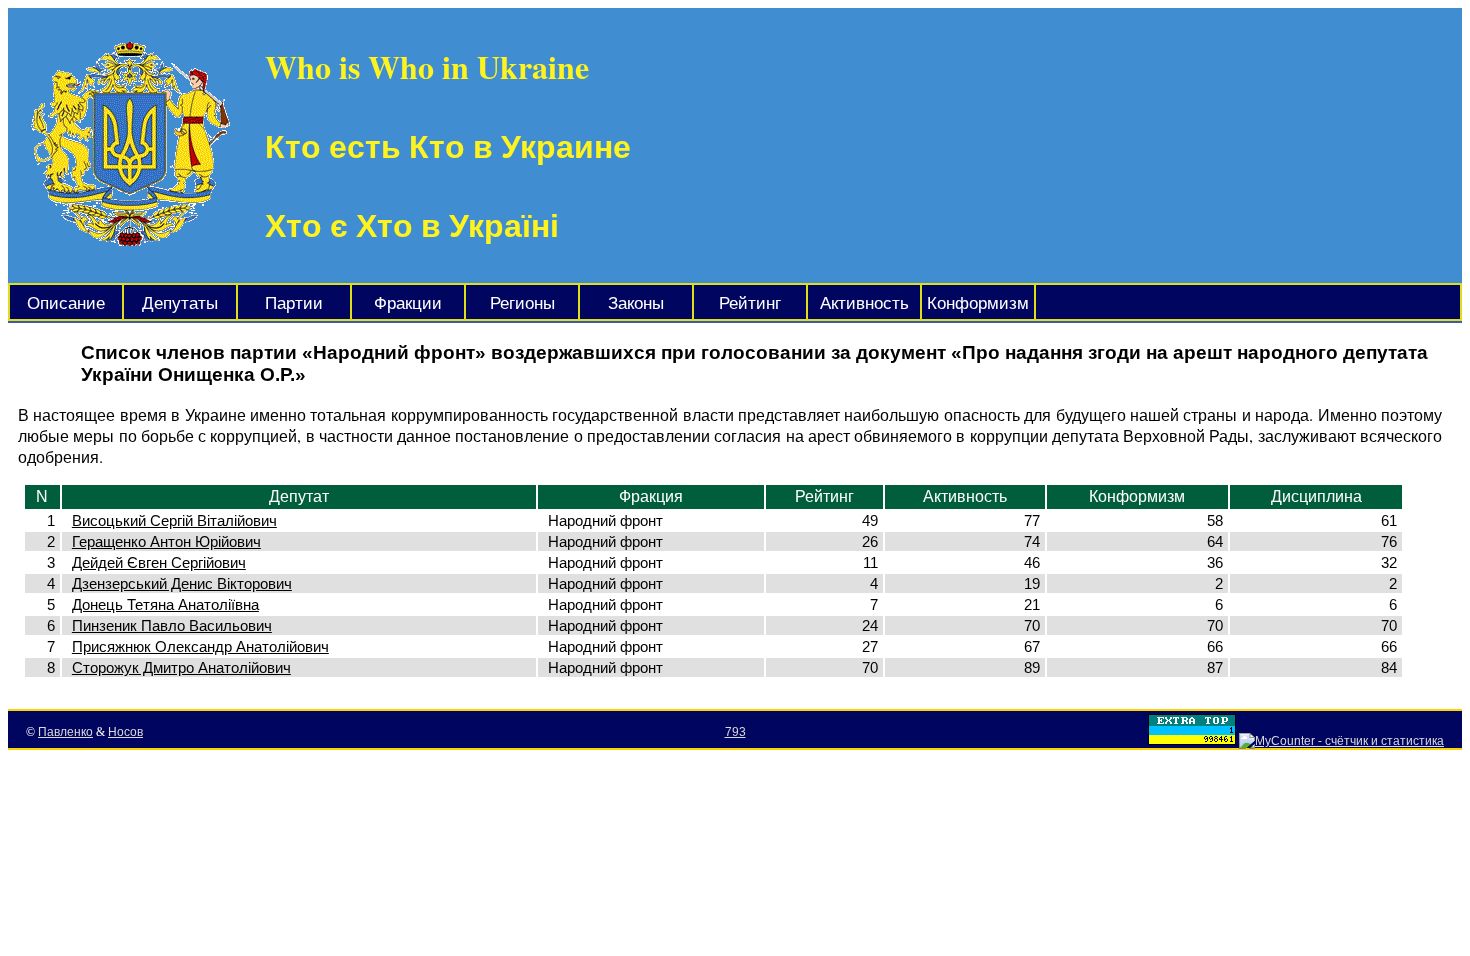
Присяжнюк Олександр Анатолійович (200, 646)
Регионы (522, 303)
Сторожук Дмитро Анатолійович (181, 667)
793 (735, 732)
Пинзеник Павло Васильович (172, 625)
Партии (294, 303)
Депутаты (180, 303)
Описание (66, 303)
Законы (636, 303)
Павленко (65, 732)
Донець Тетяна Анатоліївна (165, 604)
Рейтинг (750, 303)
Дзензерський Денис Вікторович (182, 583)
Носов (125, 732)
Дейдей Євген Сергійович (159, 562)
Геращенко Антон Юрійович (166, 541)
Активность (864, 303)
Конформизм (978, 303)
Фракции (408, 303)
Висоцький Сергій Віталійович (174, 520)
